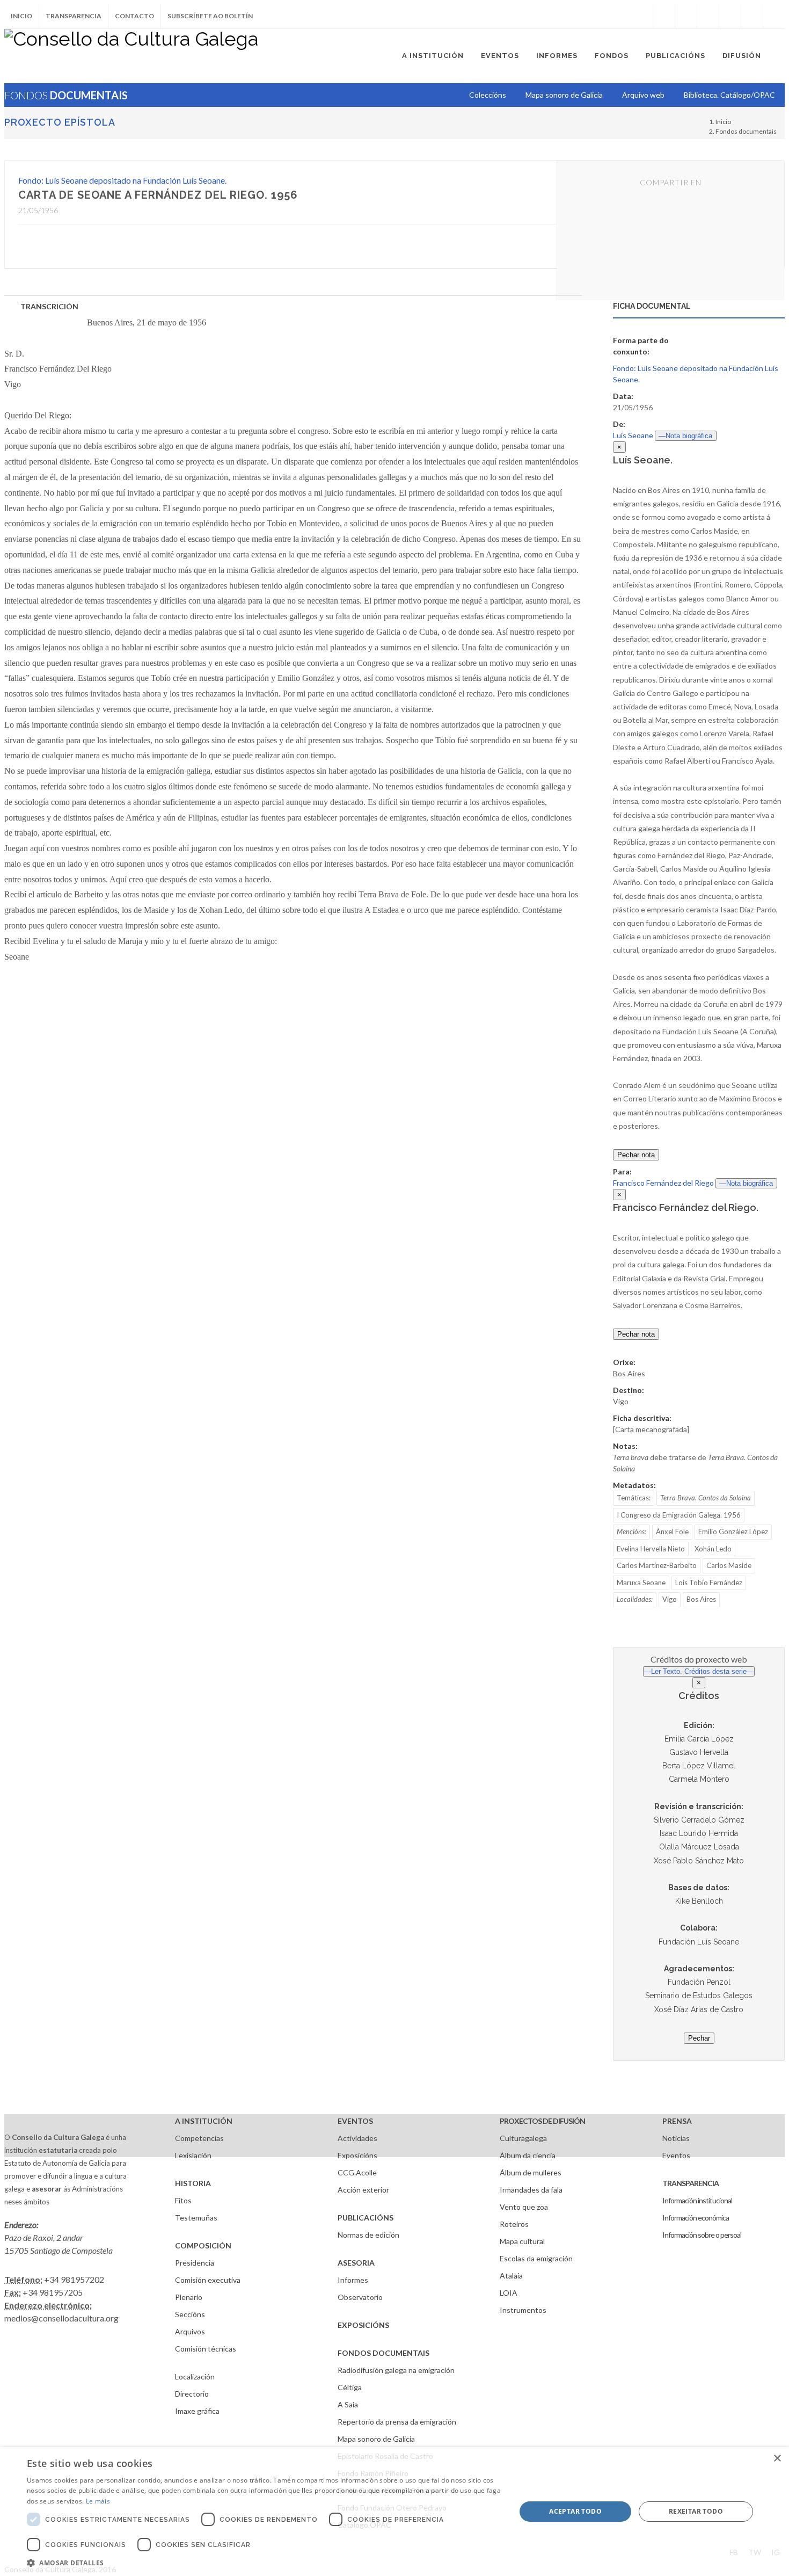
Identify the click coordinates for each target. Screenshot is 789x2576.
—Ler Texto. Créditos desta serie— (699, 1671)
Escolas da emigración (536, 2258)
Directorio (192, 2394)
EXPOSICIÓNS (363, 2325)
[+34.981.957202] (752, 16)
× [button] (777, 2459)
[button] (264, 2563)
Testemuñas (196, 2218)
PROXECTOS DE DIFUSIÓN (542, 2121)
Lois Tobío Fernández (709, 1583)
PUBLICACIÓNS (366, 2218)
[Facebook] (664, 16)
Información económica (696, 2218)
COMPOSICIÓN (203, 2245)
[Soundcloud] (708, 16)
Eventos (676, 2155)
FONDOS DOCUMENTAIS (383, 2353)
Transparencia (74, 16)
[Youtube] (730, 16)
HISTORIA (193, 2183)
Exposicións (357, 2155)
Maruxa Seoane (641, 1583)
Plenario (189, 2297)
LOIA (509, 2293)
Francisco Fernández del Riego (663, 1183)
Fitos (183, 2200)
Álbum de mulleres (531, 2172)
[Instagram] (642, 16)
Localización (195, 2377)
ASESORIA (356, 2263)
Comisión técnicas (206, 2349)
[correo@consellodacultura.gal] (774, 16)
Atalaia (511, 2276)
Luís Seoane (633, 435)
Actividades (357, 2138)
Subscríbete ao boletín (210, 16)
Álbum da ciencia (528, 2155)
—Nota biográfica (685, 436)
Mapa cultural (522, 2241)
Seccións (190, 2314)
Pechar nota (636, 1155)
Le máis (98, 2501)
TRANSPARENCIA (691, 2183)
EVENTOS (355, 2121)
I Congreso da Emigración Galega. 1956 (679, 1515)
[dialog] (394, 2512)
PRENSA (677, 2121)
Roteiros (514, 2224)
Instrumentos (523, 2310)
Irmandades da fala (531, 2190)
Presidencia (195, 2263)
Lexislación (193, 2155)
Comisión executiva (208, 2280)
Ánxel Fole (672, 1532)
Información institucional (697, 2200)
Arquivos (190, 2331)
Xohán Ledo (713, 1549)
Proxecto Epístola (60, 122)
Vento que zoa (524, 2207)
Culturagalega (523, 2138)
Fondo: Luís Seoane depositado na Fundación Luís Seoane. (122, 180)
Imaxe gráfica (197, 2411)
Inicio (21, 16)
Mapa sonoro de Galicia (376, 2439)
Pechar (699, 2038)
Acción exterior (363, 2190)
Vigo (670, 1599)
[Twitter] (686, 16)
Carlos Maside (729, 1565)
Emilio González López (733, 1532)
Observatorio (360, 2297)
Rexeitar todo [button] (696, 2511)
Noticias (676, 2138)
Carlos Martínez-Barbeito (657, 1565)
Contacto (134, 16)
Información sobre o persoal (702, 2235)
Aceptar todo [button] (575, 2511)
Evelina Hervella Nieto (651, 1549)
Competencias (199, 2138)
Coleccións (488, 95)
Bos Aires (701, 1599)
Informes (353, 2280)
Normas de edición (368, 2235)
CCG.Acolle (357, 2172)
